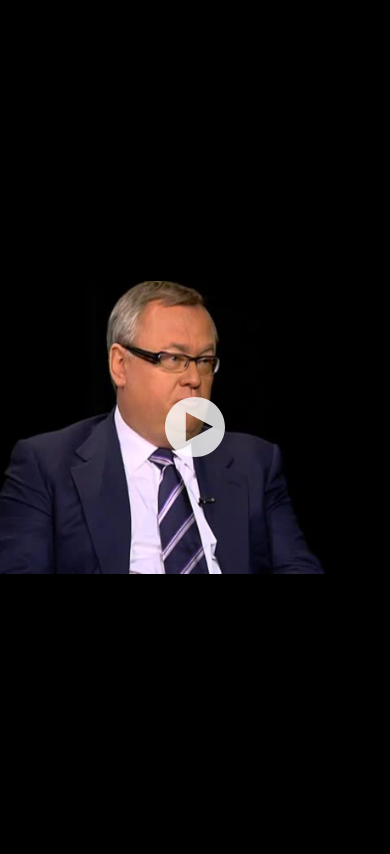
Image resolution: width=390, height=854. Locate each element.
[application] (195, 427)
